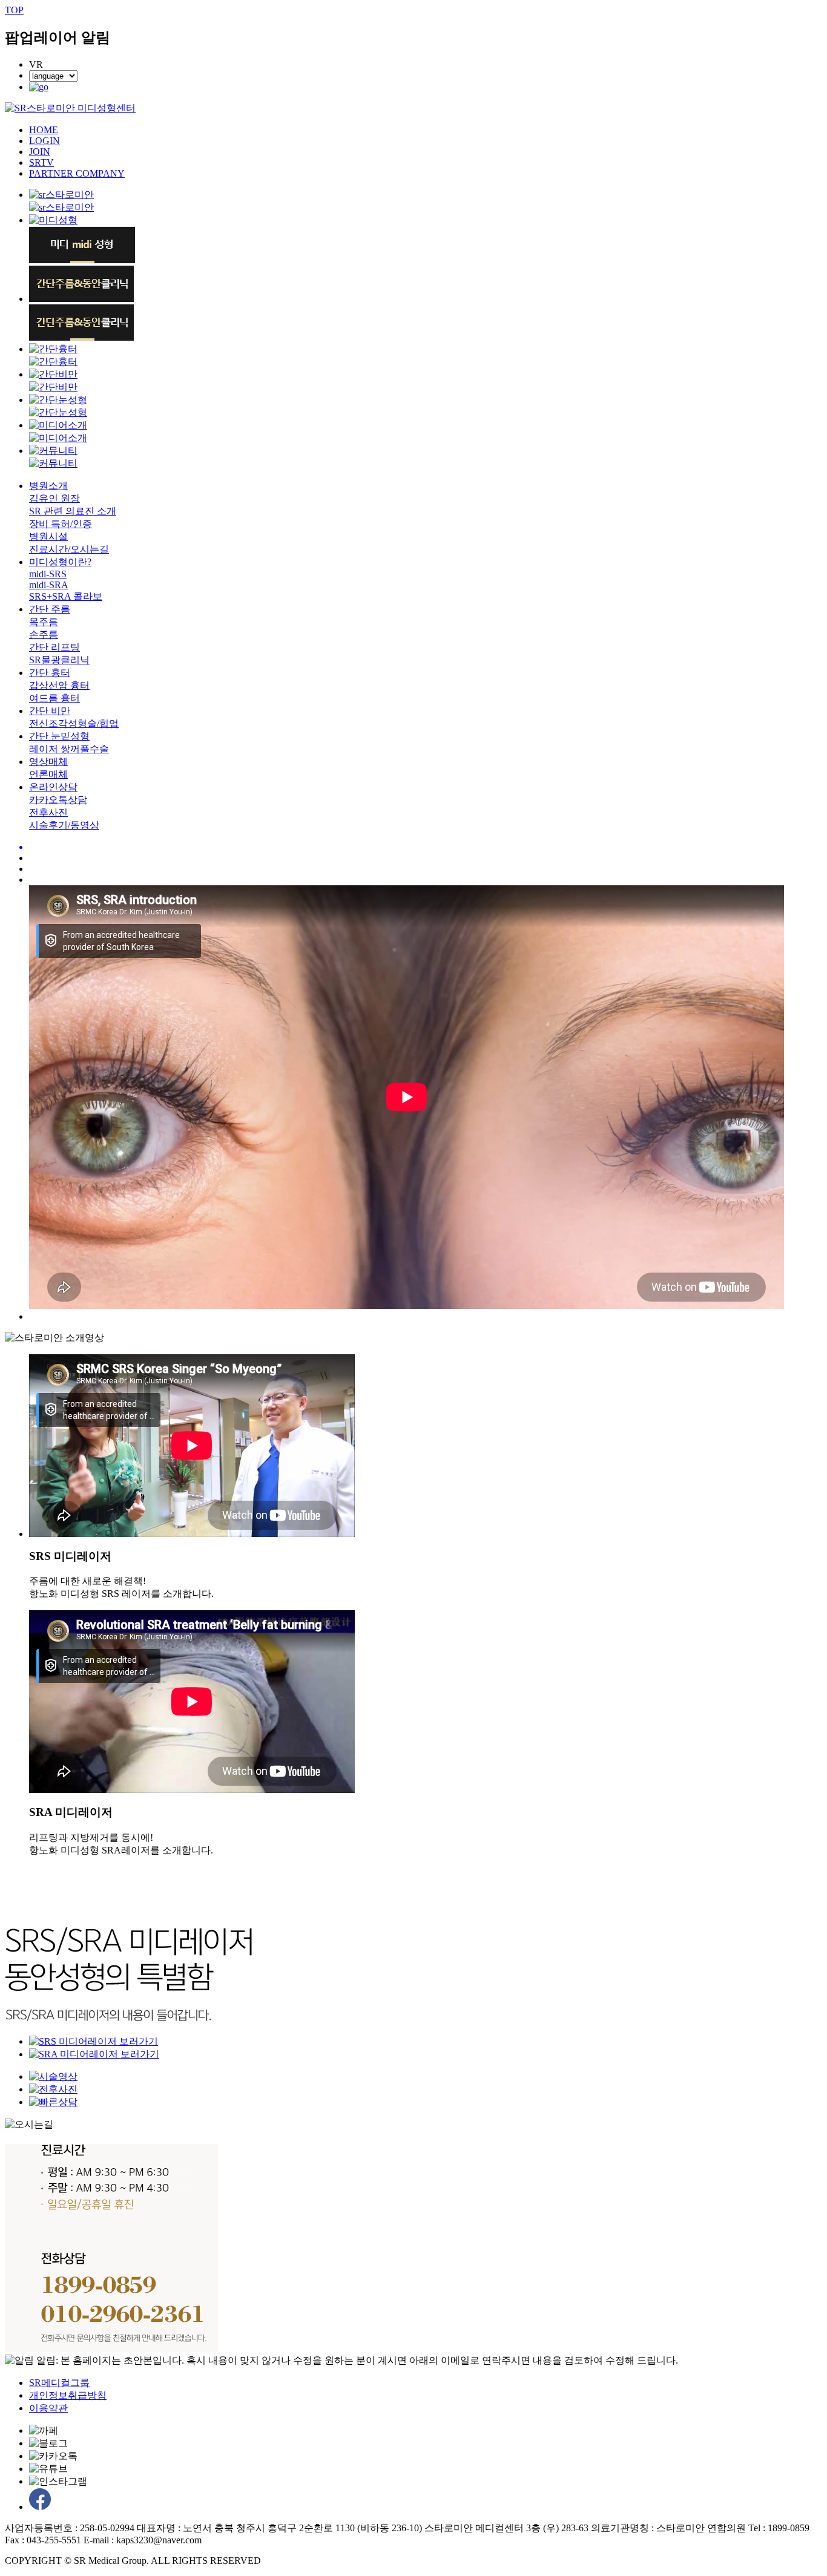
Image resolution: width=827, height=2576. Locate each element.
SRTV (41, 162)
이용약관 (48, 2408)
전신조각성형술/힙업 (74, 723)
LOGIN (44, 141)
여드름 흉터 (54, 698)
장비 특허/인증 (61, 524)
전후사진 (48, 812)
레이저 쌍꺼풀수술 (69, 749)
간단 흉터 (50, 673)
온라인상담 (53, 787)
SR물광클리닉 (59, 660)
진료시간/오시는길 (69, 549)
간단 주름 (50, 609)
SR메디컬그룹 (59, 2383)
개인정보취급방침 (68, 2395)
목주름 (44, 622)
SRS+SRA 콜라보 (66, 596)
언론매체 (48, 774)
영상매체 (48, 762)
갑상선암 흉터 (59, 685)
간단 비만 (50, 711)
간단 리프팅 (54, 647)
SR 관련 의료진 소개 (73, 511)
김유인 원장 (54, 498)
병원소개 (48, 486)
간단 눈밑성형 (59, 736)
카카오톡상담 (58, 800)
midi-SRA (49, 585)
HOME (44, 130)
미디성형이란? (60, 562)
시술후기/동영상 (64, 825)
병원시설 (48, 536)
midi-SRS (48, 574)
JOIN (40, 152)
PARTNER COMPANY (77, 173)
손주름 (44, 634)
